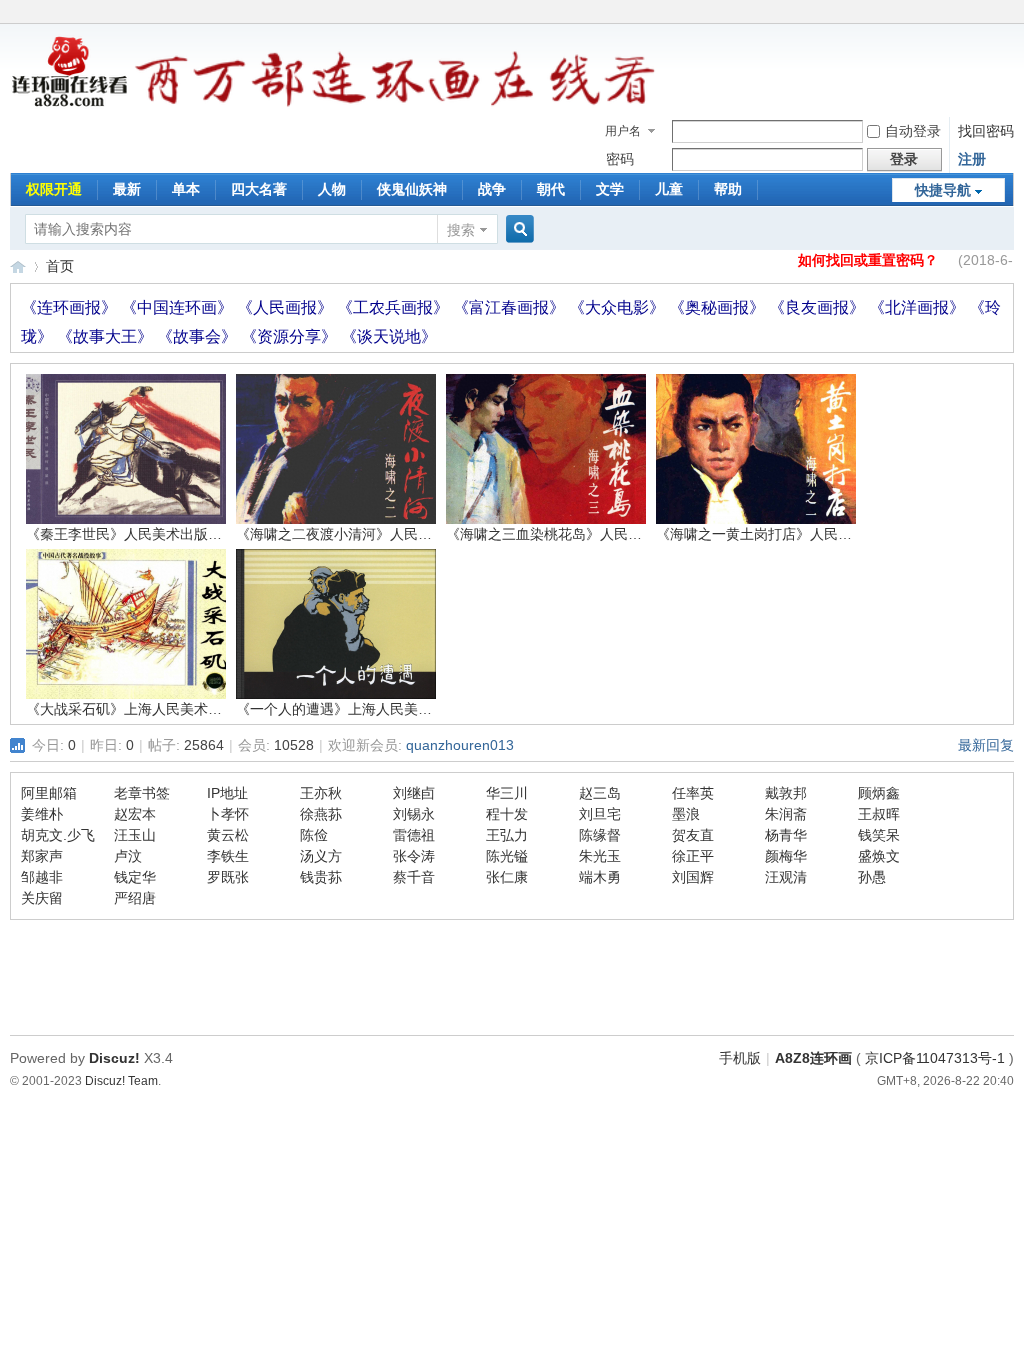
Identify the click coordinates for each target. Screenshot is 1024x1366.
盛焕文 (879, 856)
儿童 (669, 189)
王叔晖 (879, 814)
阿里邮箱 (49, 793)
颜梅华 (786, 856)
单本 (186, 189)
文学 (610, 189)
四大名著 (259, 189)
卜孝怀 (228, 814)
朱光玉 (600, 856)
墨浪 (686, 814)
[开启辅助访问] (1009, 14)
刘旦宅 (600, 814)
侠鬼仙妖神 (412, 189)
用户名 (623, 131)
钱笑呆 (879, 835)
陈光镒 (507, 856)
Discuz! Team (121, 1080)
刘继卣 (414, 793)
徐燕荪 (321, 814)
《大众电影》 (619, 307)
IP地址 (227, 793)
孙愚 (872, 877)
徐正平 (693, 856)
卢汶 (128, 856)
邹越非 (42, 877)
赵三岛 (600, 793)
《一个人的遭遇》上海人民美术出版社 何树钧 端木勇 (401, 709)
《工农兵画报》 (395, 307)
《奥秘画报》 (719, 307)
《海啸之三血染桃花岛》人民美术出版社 (572, 534)
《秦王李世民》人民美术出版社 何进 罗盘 (156, 534)
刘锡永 (414, 814)
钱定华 (135, 877)
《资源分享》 (291, 336)
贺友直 (693, 835)
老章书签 (142, 793)
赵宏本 (135, 814)
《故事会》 (199, 336)
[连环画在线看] (70, 104)
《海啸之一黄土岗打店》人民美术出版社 (782, 534)
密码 (620, 159)
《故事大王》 (107, 336)
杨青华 (786, 835)
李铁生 (228, 856)
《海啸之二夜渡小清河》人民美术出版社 (362, 534)
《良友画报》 (819, 307)
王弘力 (507, 835)
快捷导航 (943, 190)
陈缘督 (600, 835)
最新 (127, 189)
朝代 (551, 189)
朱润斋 (786, 814)
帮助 (728, 189)
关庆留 (42, 898)
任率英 (693, 793)
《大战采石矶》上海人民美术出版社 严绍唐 (161, 709)
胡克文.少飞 (58, 835)
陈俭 (314, 835)
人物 (332, 189)
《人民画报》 (287, 307)
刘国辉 (693, 877)
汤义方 (321, 856)
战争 (492, 189)
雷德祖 (414, 835)
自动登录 (913, 131)
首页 (60, 266)
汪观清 (786, 877)
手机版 (740, 1058)
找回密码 (986, 131)
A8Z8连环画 (813, 1058)
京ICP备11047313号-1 (935, 1058)
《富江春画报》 (511, 307)
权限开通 (54, 189)
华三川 (507, 793)
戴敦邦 (786, 793)
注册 (972, 159)
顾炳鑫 (879, 793)
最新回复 (986, 745)
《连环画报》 (71, 307)
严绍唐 (135, 898)
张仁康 (507, 877)
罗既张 (228, 877)
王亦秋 (321, 793)
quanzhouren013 (460, 745)
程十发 (507, 814)
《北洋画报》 (919, 307)
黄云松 (228, 835)
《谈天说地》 (389, 336)
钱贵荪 (321, 877)
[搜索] (517, 229)
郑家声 (42, 856)
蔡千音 (414, 877)
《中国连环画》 (179, 307)
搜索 (461, 230)
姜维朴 (42, 814)
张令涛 (414, 856)
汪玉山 (135, 835)
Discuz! (114, 1058)
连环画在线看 (18, 266)
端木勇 (600, 877)
